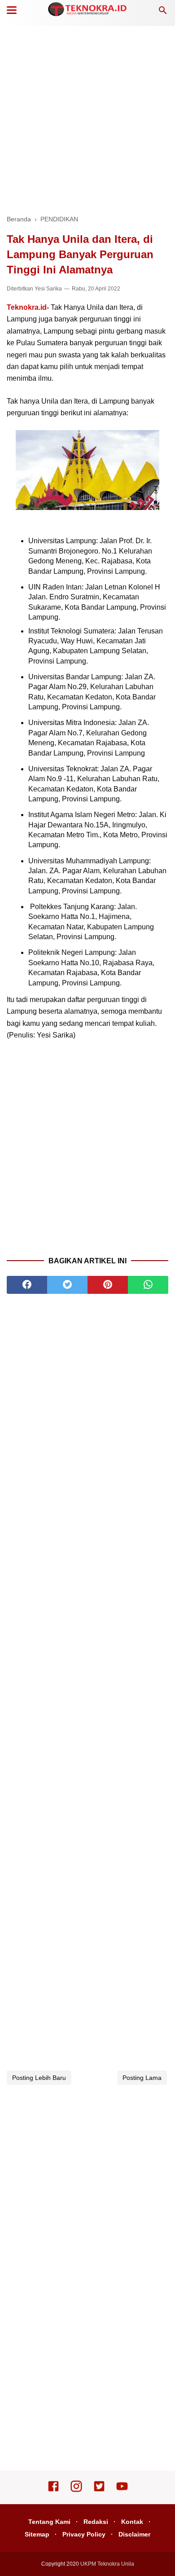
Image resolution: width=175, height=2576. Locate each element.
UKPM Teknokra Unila (107, 2564)
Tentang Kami (49, 2522)
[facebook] (27, 1285)
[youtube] (122, 2490)
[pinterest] (108, 1285)
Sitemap (37, 2534)
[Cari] (163, 13)
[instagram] (76, 2490)
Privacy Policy (84, 2534)
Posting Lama (142, 2078)
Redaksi (96, 2522)
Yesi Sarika (48, 289)
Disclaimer (134, 2534)
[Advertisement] (87, 119)
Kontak (132, 2522)
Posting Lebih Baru (39, 2078)
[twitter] (67, 1285)
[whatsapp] (148, 1285)
